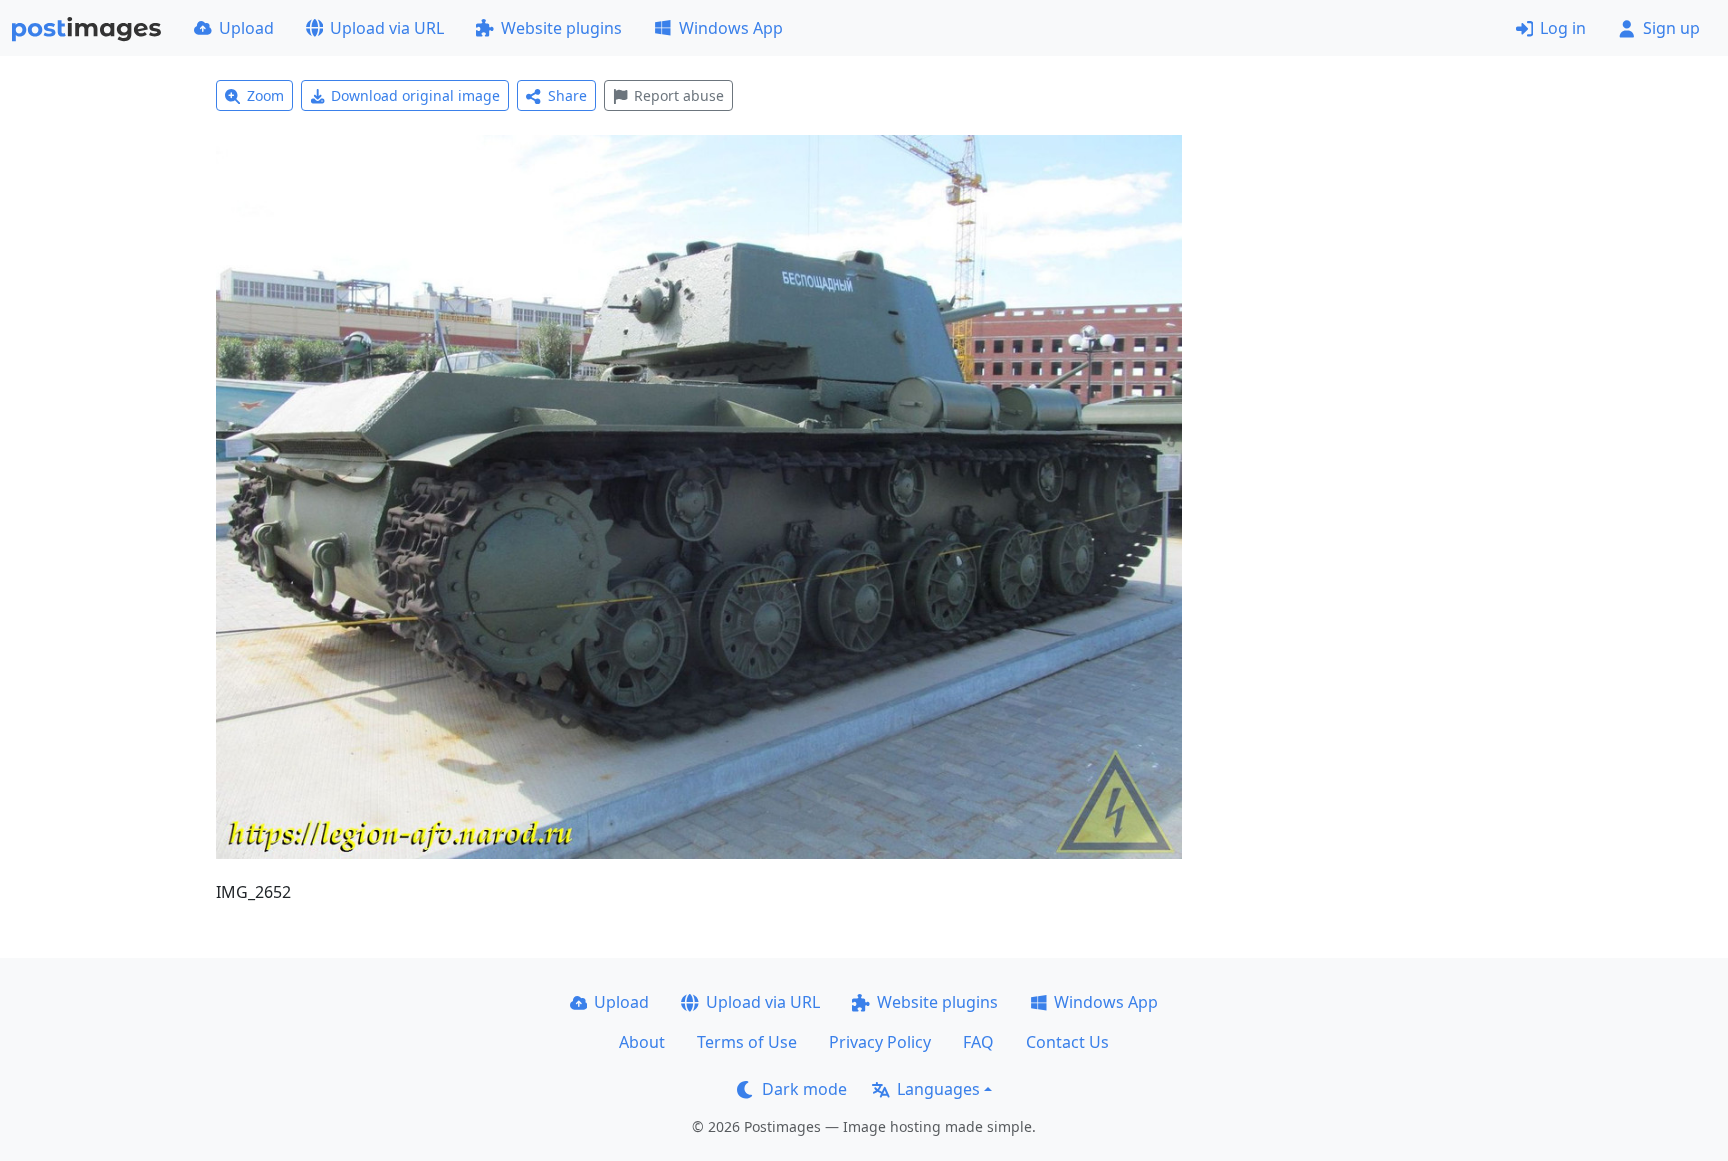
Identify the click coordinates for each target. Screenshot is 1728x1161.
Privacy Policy (880, 1042)
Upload (246, 28)
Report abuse (679, 95)
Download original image (415, 95)
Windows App (731, 28)
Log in (1563, 28)
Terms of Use (747, 1042)
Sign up (1671, 28)
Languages (938, 1089)
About (642, 1042)
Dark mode (804, 1089)
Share (567, 95)
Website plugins (561, 28)
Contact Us (1067, 1042)
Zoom (265, 95)
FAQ (978, 1042)
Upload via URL (387, 28)
